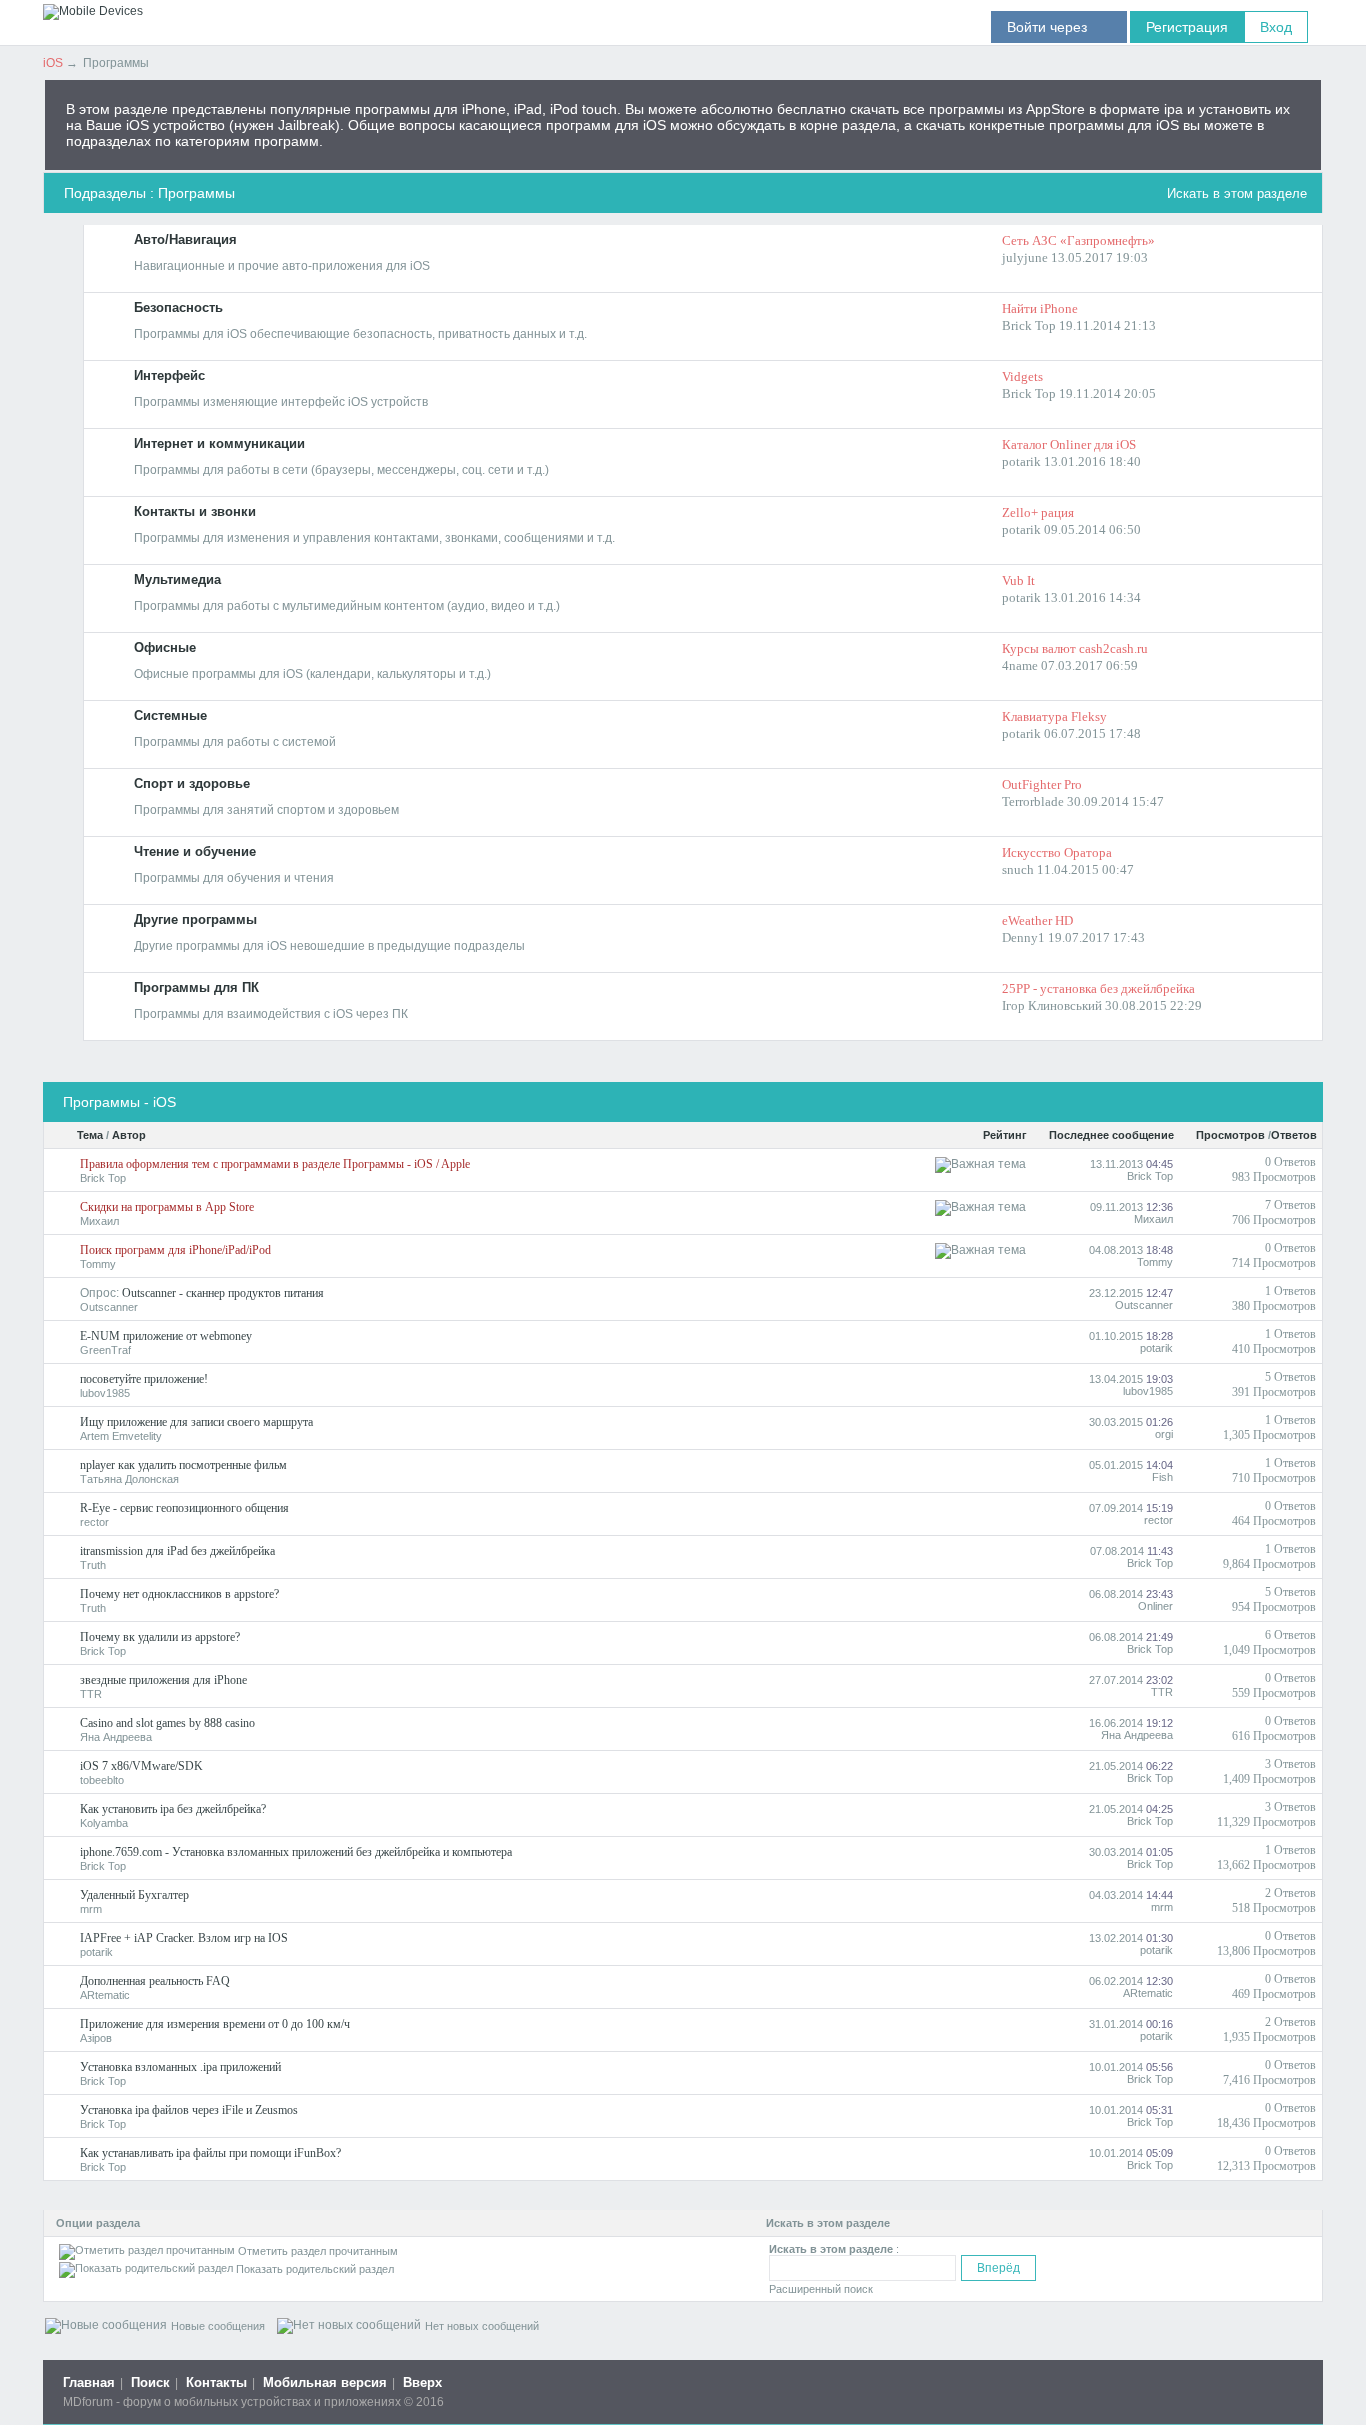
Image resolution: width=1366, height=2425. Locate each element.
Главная (89, 2382)
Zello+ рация (1038, 512)
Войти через (1059, 27)
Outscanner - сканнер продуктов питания (223, 1293)
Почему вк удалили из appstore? (160, 1637)
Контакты (216, 2382)
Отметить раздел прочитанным (318, 2251)
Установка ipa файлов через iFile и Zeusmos (189, 2110)
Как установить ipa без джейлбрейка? (173, 1809)
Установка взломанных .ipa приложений (180, 2067)
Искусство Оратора (1057, 852)
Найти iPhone (1040, 308)
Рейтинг (1005, 1135)
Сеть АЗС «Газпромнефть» (1078, 240)
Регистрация (1187, 27)
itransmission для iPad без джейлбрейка (177, 1551)
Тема (90, 1135)
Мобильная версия (325, 2382)
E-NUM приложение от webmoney (166, 1336)
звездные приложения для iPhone (163, 1680)
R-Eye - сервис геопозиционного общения (184, 1508)
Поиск (150, 2382)
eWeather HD (1037, 920)
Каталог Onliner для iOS (1069, 444)
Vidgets (1022, 376)
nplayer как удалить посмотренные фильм (183, 1465)
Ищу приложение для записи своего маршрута (196, 1422)
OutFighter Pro (1042, 784)
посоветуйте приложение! (144, 1379)
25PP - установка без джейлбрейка (1098, 988)
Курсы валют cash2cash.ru (1075, 648)
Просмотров (1230, 1135)
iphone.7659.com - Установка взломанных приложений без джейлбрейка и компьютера (296, 1852)
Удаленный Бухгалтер (134, 1895)
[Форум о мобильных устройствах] (93, 11)
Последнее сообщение (1111, 1135)
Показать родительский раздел (315, 2269)
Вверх (422, 2382)
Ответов (1294, 1135)
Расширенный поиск (821, 2289)
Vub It (1018, 580)
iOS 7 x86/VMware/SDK (141, 1766)
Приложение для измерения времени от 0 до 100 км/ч (215, 2024)
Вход (1276, 27)
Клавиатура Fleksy (1054, 716)
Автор (129, 1135)
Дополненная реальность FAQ (155, 1981)
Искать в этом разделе (1237, 193)
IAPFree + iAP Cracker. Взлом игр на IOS (184, 1938)
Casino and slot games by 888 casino (167, 1723)
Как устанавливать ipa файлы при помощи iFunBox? (210, 2153)
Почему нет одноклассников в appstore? (179, 1594)
